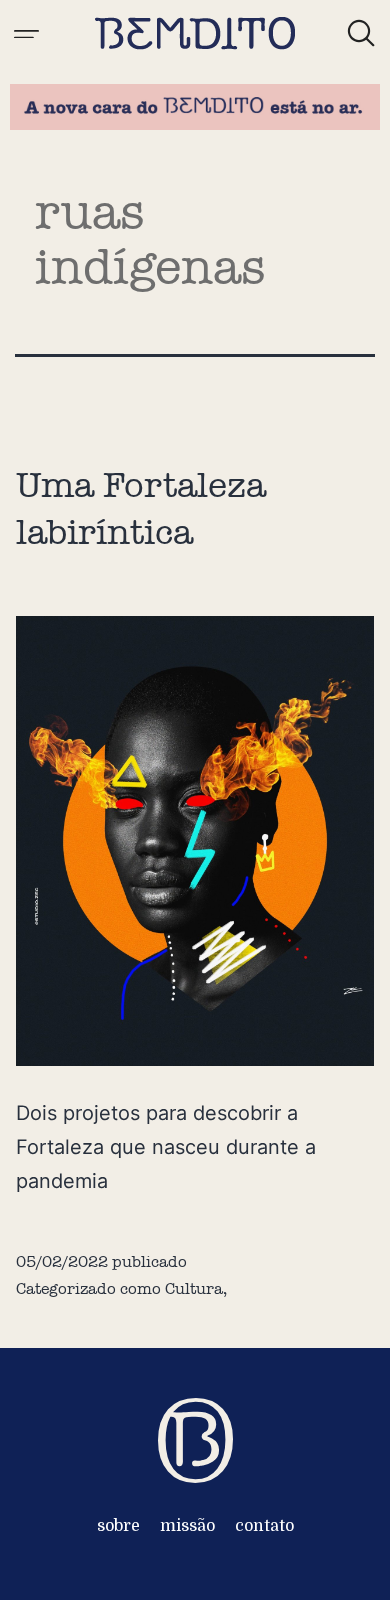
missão (187, 1526)
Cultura (194, 1288)
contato (264, 1526)
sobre (118, 1526)
